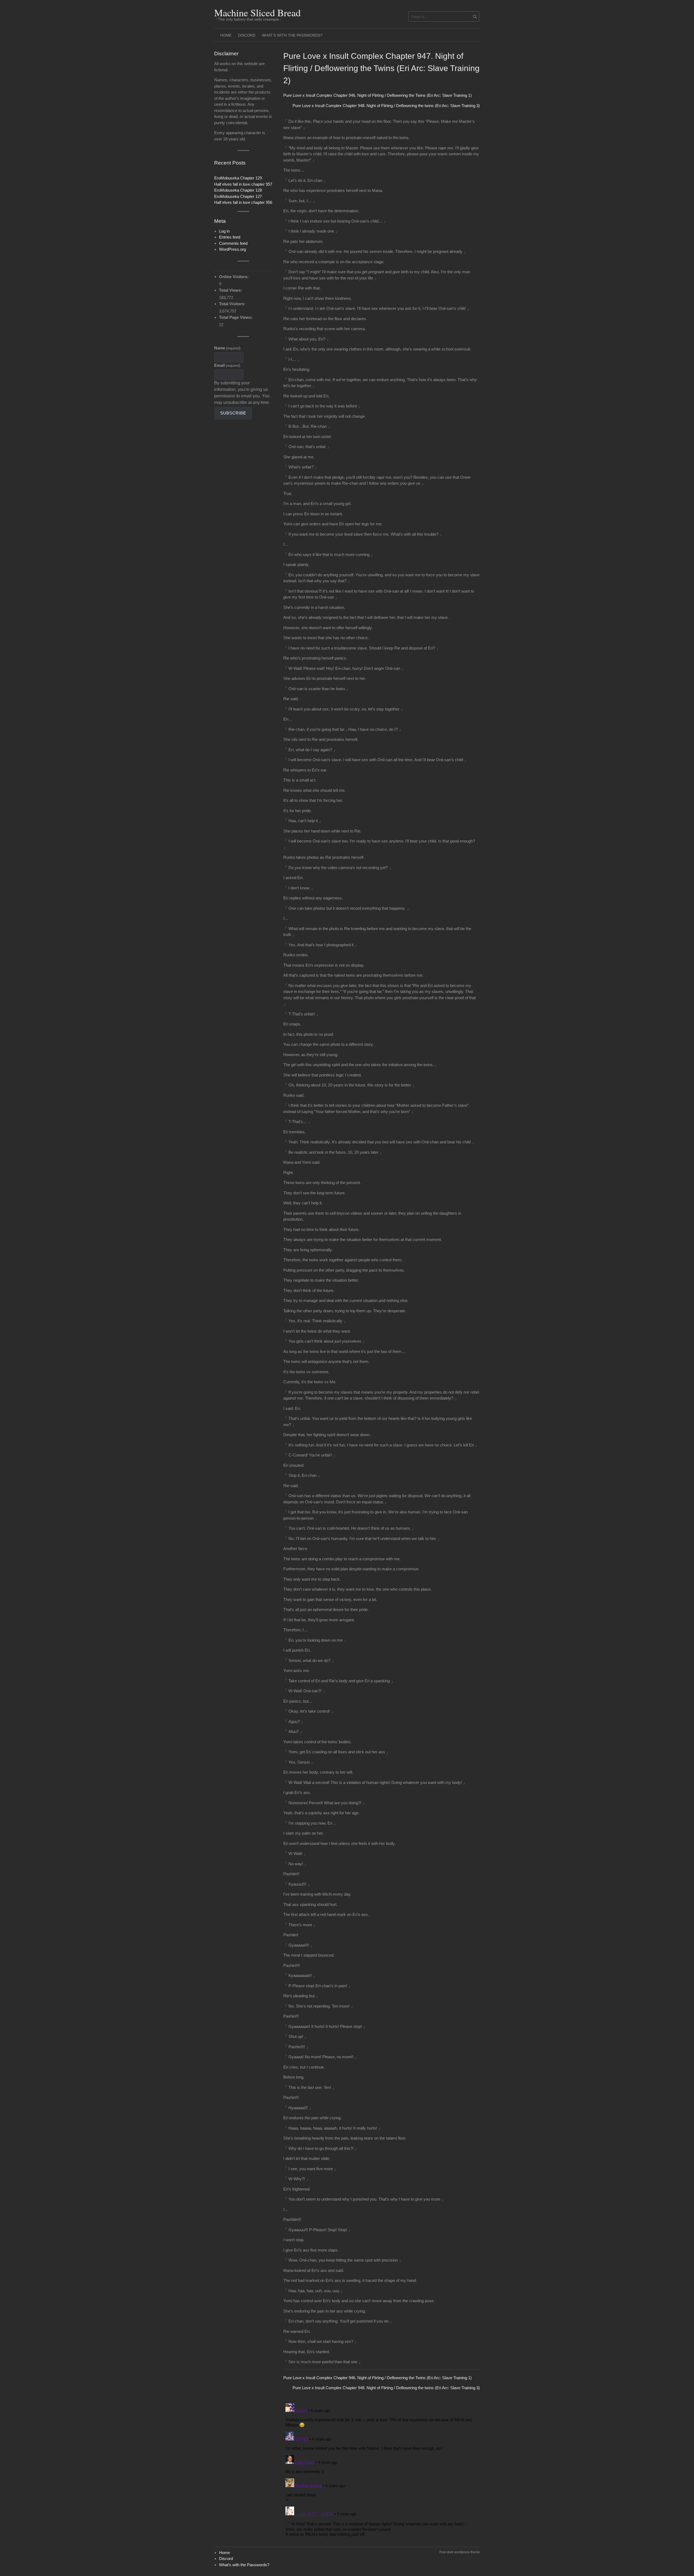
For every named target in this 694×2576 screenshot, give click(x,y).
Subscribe (233, 413)
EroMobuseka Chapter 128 (238, 190)
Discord (247, 35)
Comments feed (233, 243)
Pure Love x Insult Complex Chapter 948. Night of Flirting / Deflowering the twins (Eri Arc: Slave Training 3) (386, 106)
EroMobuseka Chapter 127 (238, 196)
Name (227, 348)
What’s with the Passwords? (292, 35)
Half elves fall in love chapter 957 (243, 184)
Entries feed (230, 237)
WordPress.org (232, 249)
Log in (224, 231)
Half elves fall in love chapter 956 (243, 202)
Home (226, 35)
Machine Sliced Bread (257, 12)
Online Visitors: (234, 277)
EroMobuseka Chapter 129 (238, 178)
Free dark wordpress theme (460, 2552)
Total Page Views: (236, 317)
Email (227, 365)
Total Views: (231, 290)
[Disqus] (382, 2469)
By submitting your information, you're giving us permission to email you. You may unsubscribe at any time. (242, 393)
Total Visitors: (233, 304)
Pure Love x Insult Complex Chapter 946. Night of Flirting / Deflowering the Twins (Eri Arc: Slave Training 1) (377, 95)
